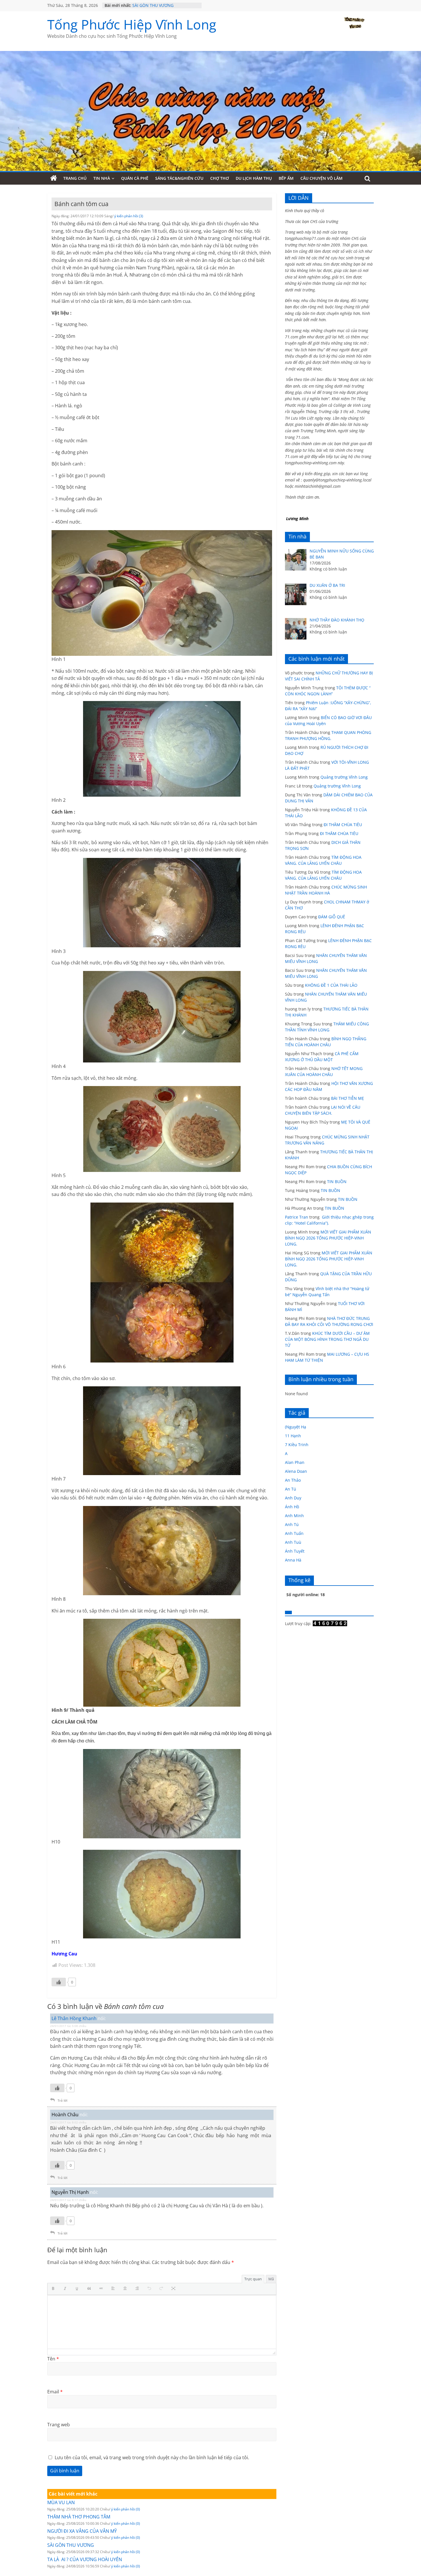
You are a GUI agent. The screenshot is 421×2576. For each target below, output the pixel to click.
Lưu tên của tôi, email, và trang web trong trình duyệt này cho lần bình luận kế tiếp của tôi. (152, 2457)
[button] (54, 2289)
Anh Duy (293, 1498)
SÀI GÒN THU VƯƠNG (71, 2545)
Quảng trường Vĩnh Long (344, 777)
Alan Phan (295, 1462)
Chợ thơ (220, 178)
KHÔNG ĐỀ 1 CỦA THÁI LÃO (331, 985)
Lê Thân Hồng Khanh (74, 2018)
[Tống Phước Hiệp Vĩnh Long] (54, 178)
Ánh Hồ (292, 1507)
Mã (271, 2279)
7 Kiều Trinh (297, 1445)
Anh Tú (292, 1524)
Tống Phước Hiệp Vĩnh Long (132, 24)
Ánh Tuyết (295, 1551)
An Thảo (293, 1480)
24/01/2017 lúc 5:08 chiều (68, 2026)
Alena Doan (296, 1471)
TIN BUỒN (337, 1182)
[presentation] (54, 2289)
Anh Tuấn (294, 1533)
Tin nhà (102, 178)
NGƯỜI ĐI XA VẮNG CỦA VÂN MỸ (163, 5)
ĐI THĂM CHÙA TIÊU (343, 825)
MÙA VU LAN (61, 2502)
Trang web (59, 2425)
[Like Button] (59, 1982)
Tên (53, 2359)
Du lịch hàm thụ (254, 178)
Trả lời (62, 2100)
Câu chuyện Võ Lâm (321, 178)
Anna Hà (293, 1560)
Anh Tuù (293, 1542)
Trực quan (253, 2279)
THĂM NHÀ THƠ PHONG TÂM (79, 2517)
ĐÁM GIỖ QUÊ (332, 917)
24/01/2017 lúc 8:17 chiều (68, 2200)
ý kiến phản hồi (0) (126, 2509)
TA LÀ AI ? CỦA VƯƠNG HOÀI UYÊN (85, 2559)
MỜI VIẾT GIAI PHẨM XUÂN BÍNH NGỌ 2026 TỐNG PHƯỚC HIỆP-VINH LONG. (328, 1238)
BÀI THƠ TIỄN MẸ (348, 1098)
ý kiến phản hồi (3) (129, 216)
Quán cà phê (135, 178)
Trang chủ (75, 178)
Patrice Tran (297, 1217)
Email (55, 2392)
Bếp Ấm (286, 178)
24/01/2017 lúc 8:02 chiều (68, 2122)
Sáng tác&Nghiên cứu (179, 178)
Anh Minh (294, 1516)
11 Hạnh (293, 1436)
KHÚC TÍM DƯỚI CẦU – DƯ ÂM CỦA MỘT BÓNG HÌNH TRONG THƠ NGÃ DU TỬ (327, 1339)
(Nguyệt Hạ (296, 1427)
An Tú (291, 1489)
